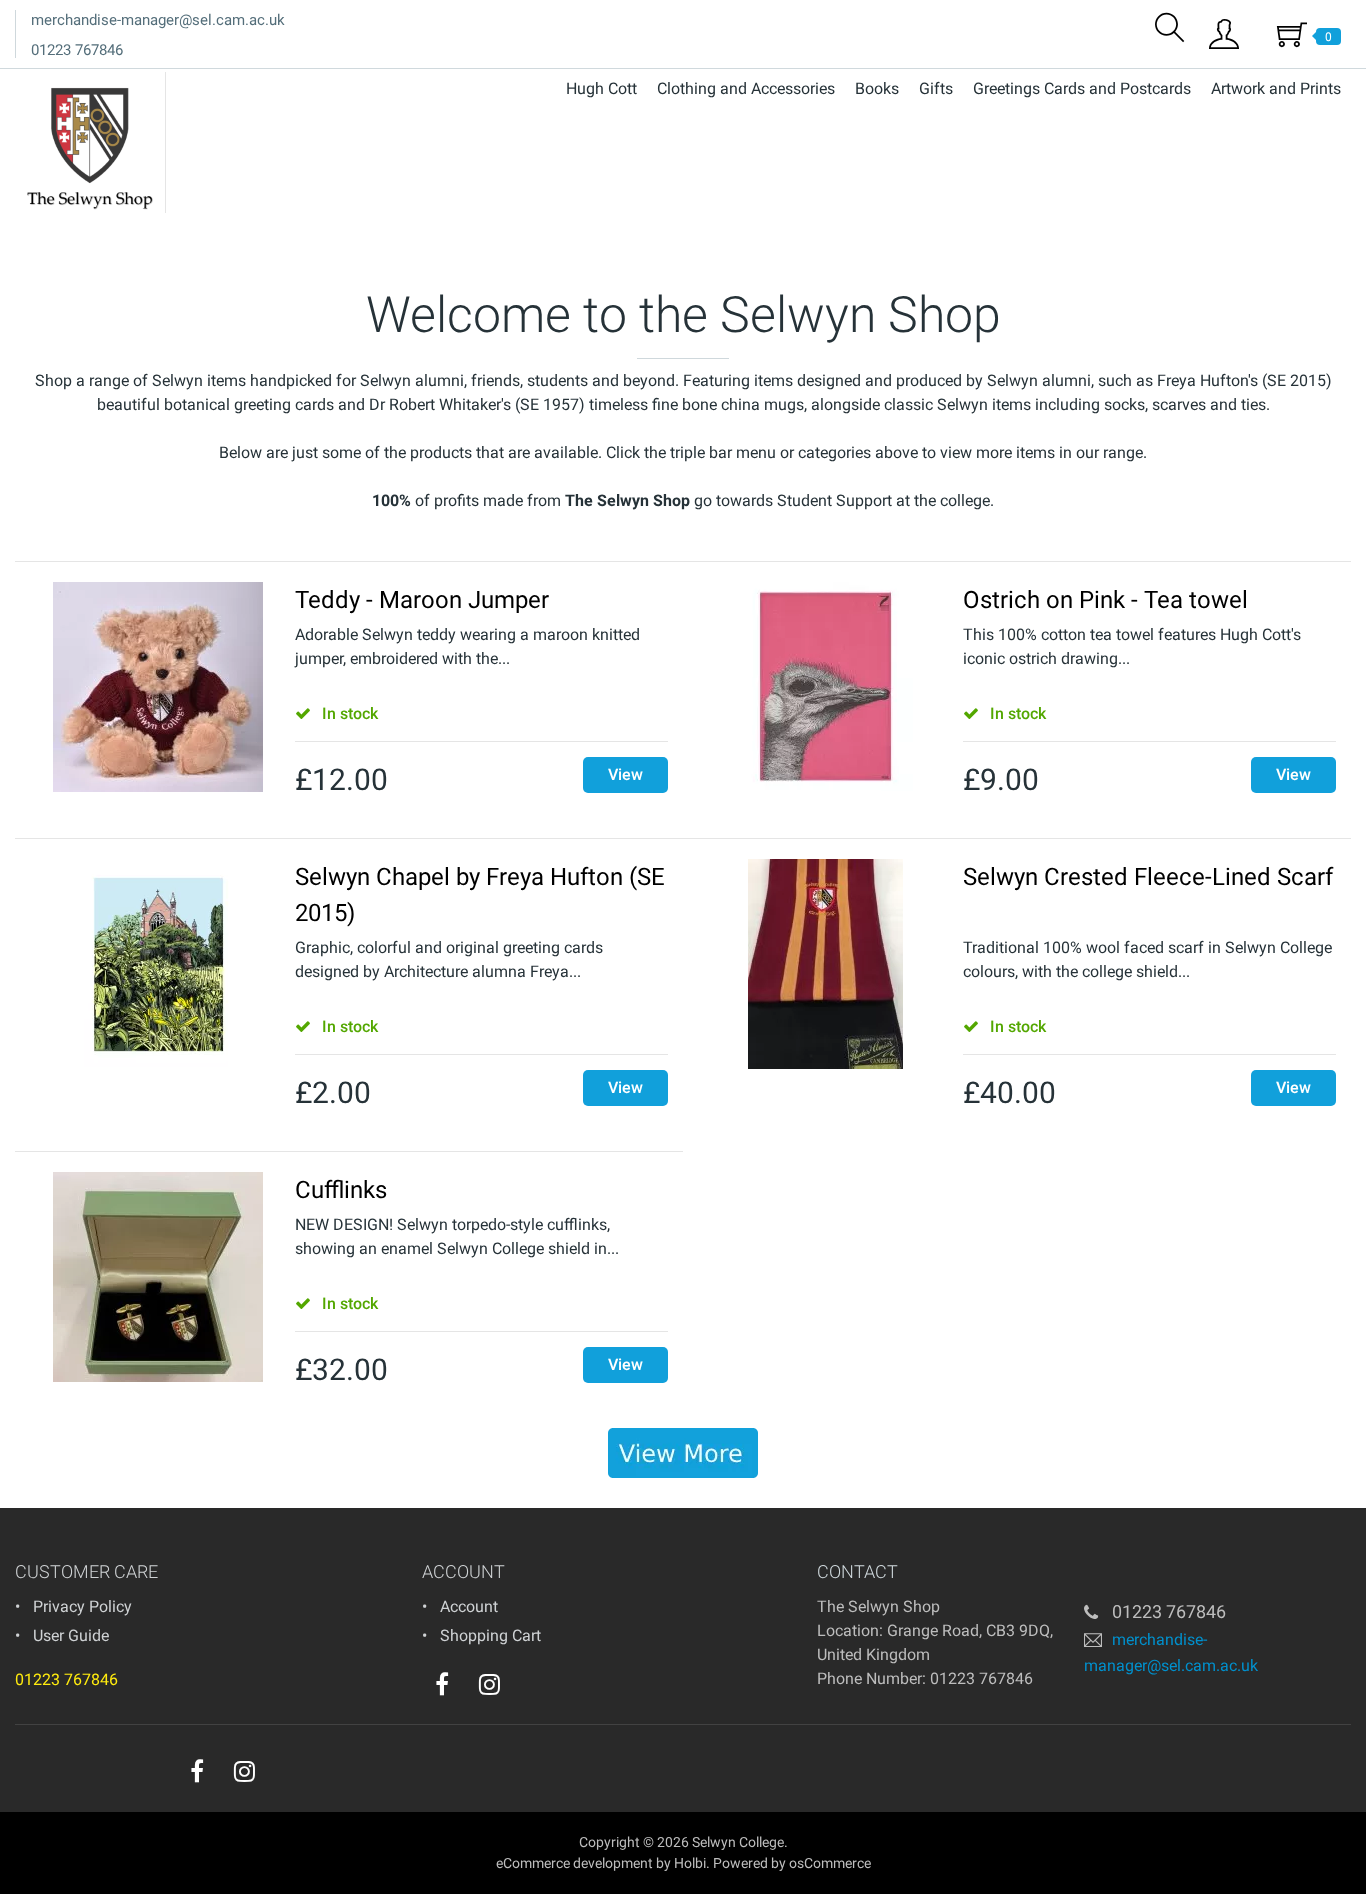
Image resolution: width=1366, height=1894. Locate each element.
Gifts (936, 88)
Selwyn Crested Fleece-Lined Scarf (1148, 877)
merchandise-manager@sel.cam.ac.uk (158, 20)
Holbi (690, 1863)
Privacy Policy (82, 1606)
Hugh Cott (601, 88)
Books (877, 88)
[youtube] (530, 1689)
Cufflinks (341, 1190)
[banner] (683, 1453)
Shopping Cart (490, 1635)
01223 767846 (77, 50)
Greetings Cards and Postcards (1082, 88)
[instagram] (489, 1684)
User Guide (71, 1635)
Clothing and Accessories (746, 88)
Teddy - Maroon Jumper (422, 600)
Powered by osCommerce (792, 1863)
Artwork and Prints (1276, 88)
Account (469, 1606)
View (625, 774)
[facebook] (442, 1684)
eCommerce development (574, 1863)
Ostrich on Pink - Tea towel (1105, 600)
